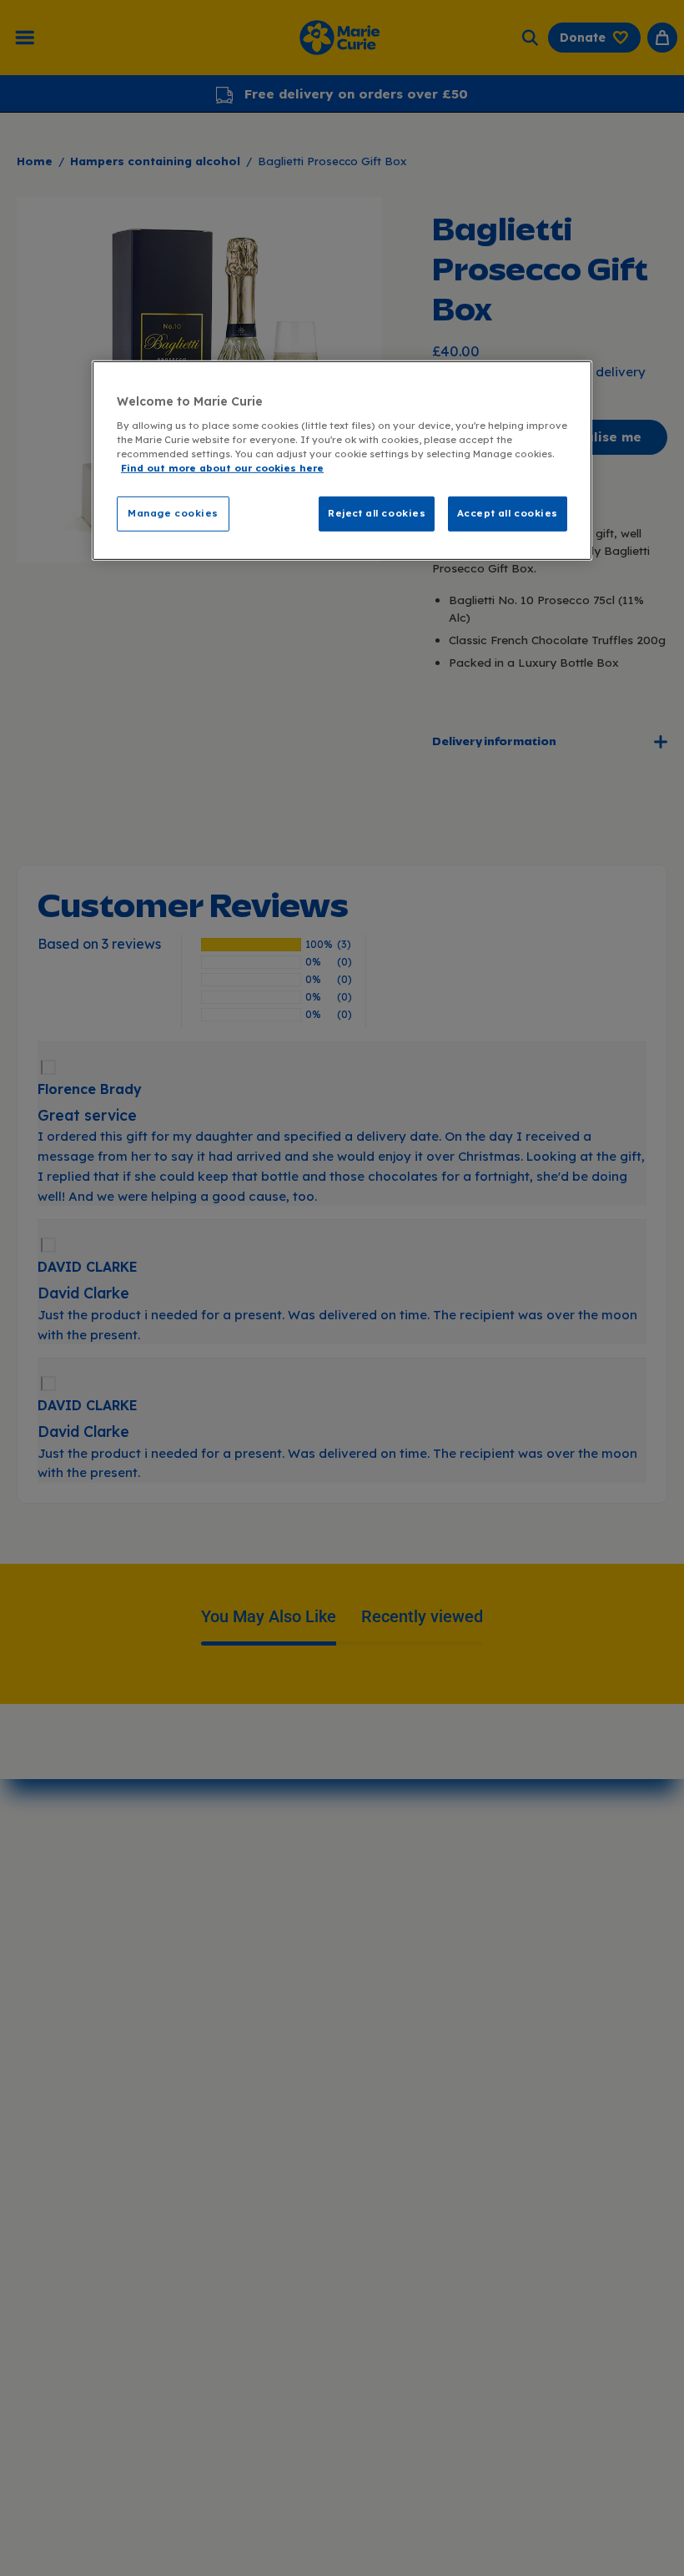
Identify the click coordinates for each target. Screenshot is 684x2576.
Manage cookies (173, 513)
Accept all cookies (508, 513)
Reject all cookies (377, 513)
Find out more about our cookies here (222, 468)
